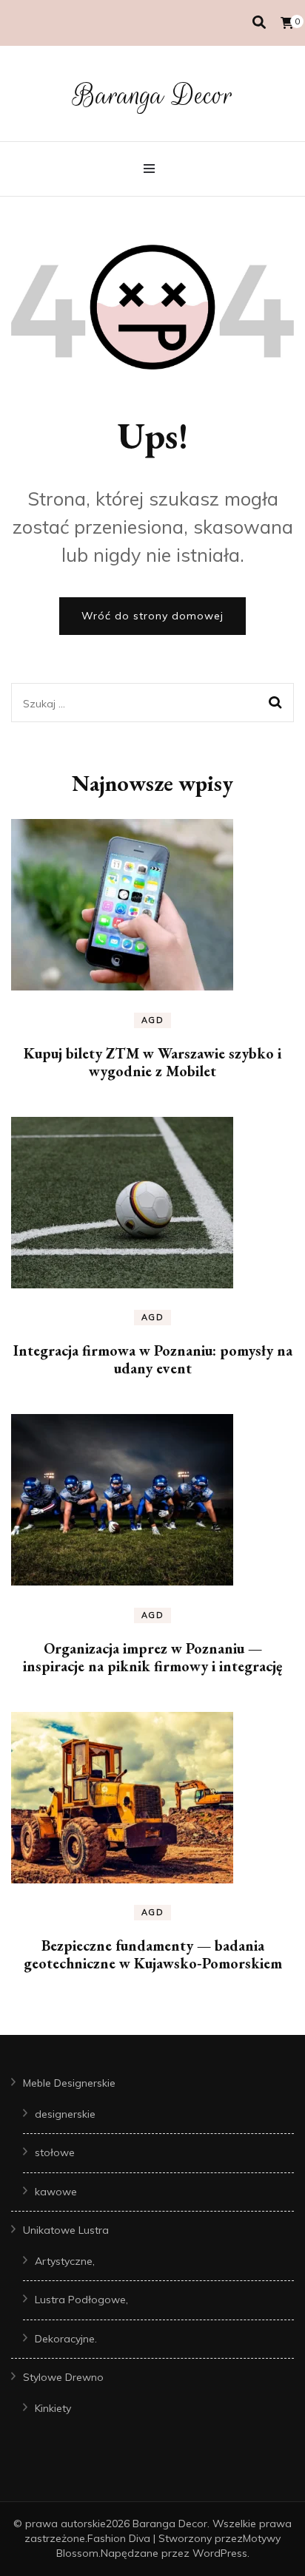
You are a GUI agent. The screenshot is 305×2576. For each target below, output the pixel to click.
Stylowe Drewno (63, 2377)
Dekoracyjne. (66, 2339)
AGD (153, 1020)
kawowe (56, 2192)
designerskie (65, 2114)
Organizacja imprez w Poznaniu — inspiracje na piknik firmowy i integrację (152, 1657)
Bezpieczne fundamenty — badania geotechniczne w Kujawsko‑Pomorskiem (153, 1954)
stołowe (55, 2152)
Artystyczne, (65, 2261)
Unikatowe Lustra (66, 2230)
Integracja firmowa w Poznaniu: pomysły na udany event (153, 1359)
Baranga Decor (153, 95)
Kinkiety (53, 2408)
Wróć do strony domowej (152, 616)
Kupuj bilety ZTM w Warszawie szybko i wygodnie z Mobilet (152, 1062)
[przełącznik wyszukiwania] (259, 23)
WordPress (220, 2553)
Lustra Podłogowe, (81, 2300)
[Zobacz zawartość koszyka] (287, 23)
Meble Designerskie (69, 2083)
